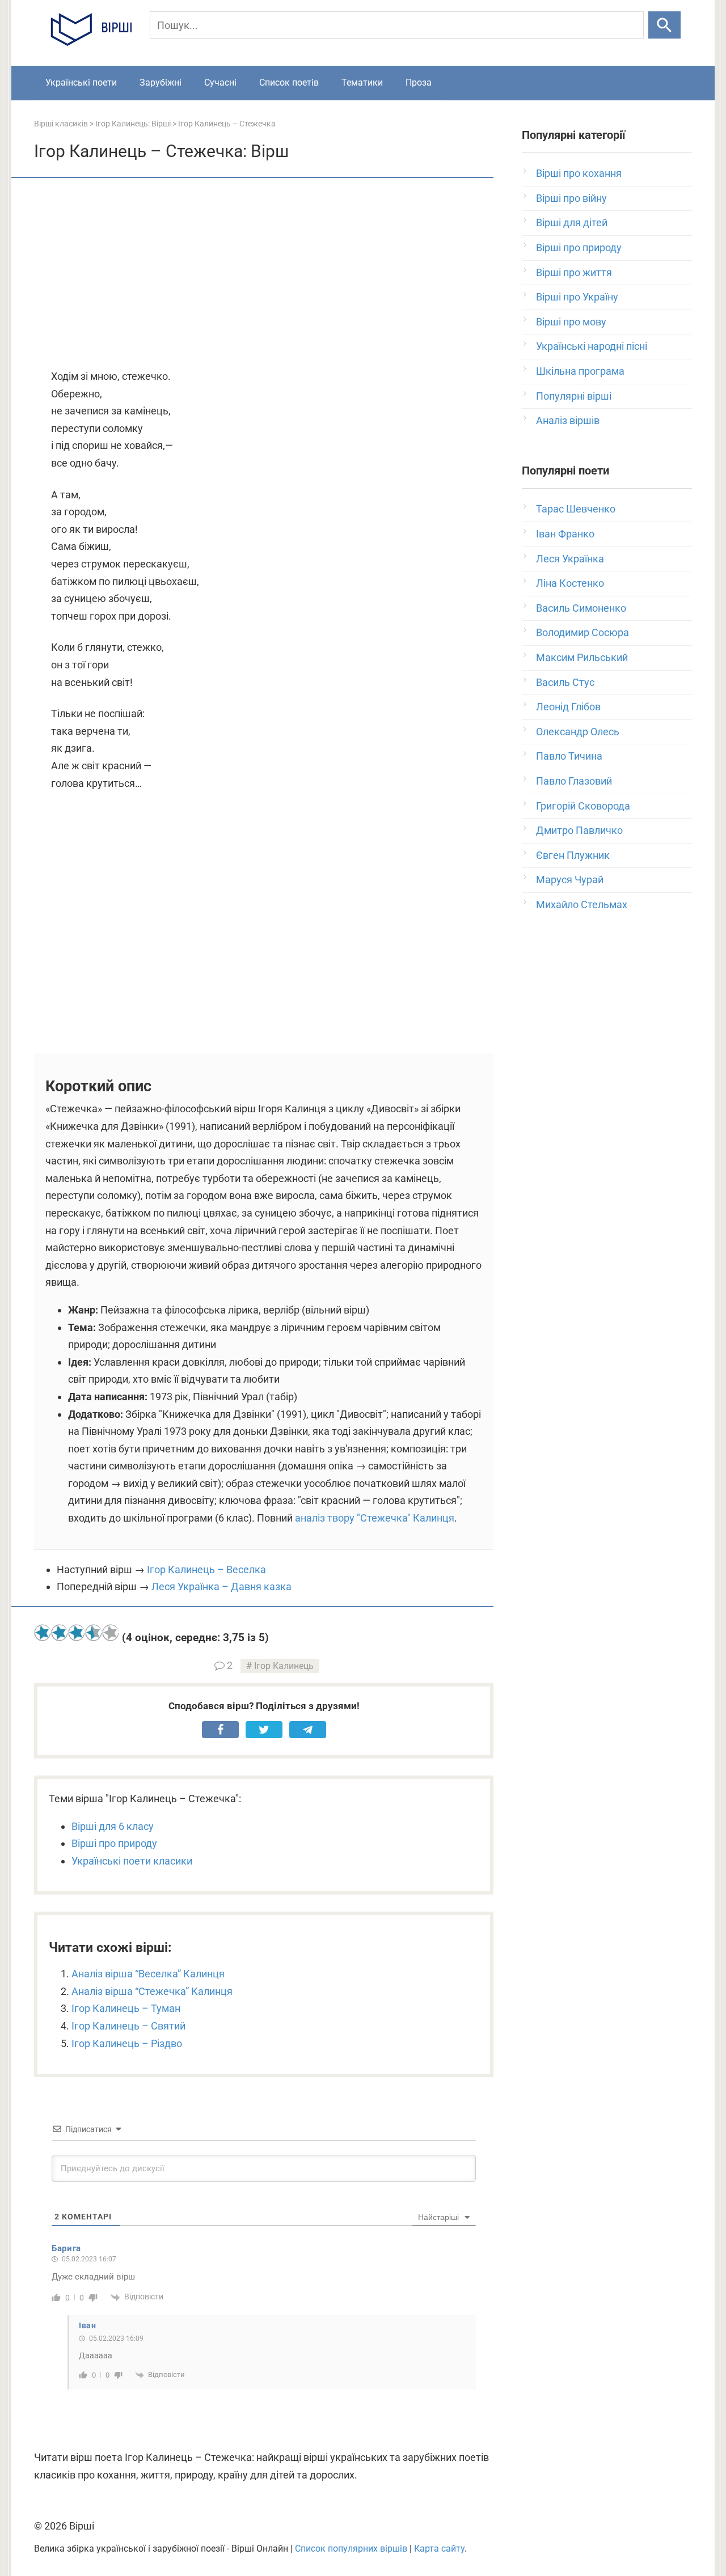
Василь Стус (565, 682)
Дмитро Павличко (579, 830)
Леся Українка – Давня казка (221, 1586)
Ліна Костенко (570, 583)
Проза (419, 82)
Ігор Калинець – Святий (128, 2026)
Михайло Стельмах (582, 904)
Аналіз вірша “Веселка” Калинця (148, 1974)
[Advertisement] (264, 274)
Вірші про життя (574, 272)
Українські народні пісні (592, 346)
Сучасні (220, 82)
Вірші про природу (114, 1843)
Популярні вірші (574, 396)
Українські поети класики (132, 1861)
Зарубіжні (161, 82)
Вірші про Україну (577, 297)
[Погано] (60, 1633)
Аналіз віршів (568, 420)
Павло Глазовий (574, 781)
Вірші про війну (571, 198)
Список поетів (289, 82)
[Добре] (94, 1633)
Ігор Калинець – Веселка (206, 1569)
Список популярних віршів (351, 2549)
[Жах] (43, 1633)
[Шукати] (664, 25)
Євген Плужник (573, 855)
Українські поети (81, 82)
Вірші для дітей (572, 223)
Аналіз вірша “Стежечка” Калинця (152, 1991)
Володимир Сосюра (583, 632)
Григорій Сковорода (583, 806)
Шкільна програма (580, 371)
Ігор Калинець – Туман (126, 2008)
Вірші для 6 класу (113, 1826)
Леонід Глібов (568, 707)
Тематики (362, 82)
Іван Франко (565, 534)
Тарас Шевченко (576, 509)
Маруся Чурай (570, 880)
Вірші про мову (571, 322)
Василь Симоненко (581, 608)
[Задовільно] (77, 1633)
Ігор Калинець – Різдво (127, 2043)
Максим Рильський (582, 657)
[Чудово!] (111, 1633)
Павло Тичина (569, 756)
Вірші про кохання (579, 173)
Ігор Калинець (284, 1666)
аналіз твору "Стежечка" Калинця (375, 1518)
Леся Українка (570, 559)
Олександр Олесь (578, 732)
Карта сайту (439, 2549)
